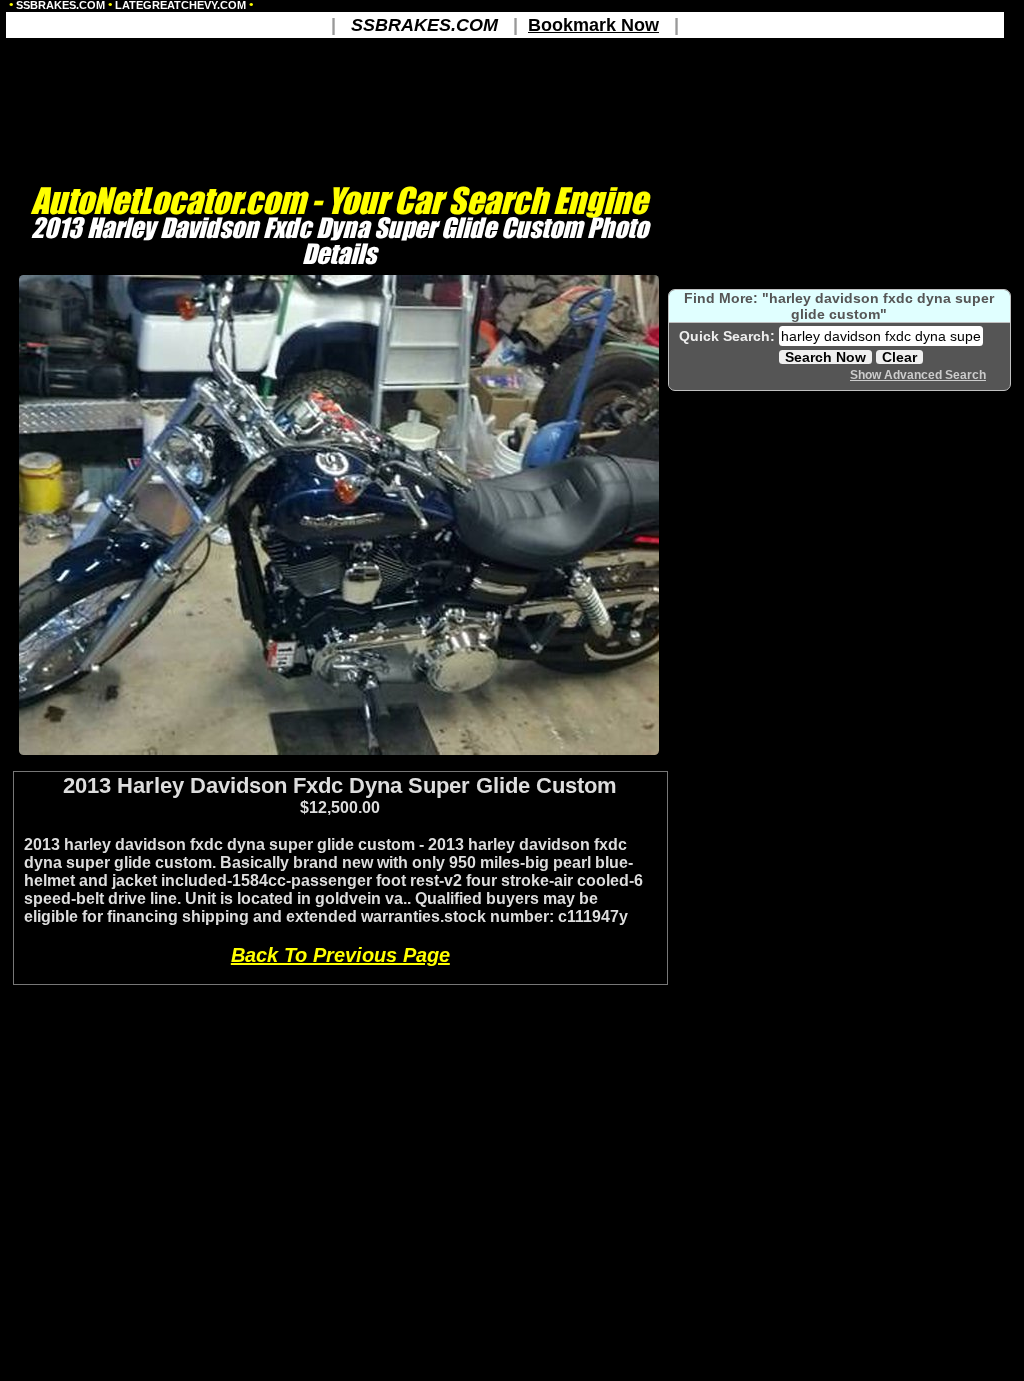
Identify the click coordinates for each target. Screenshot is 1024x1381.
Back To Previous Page (340, 955)
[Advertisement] (339, 763)
